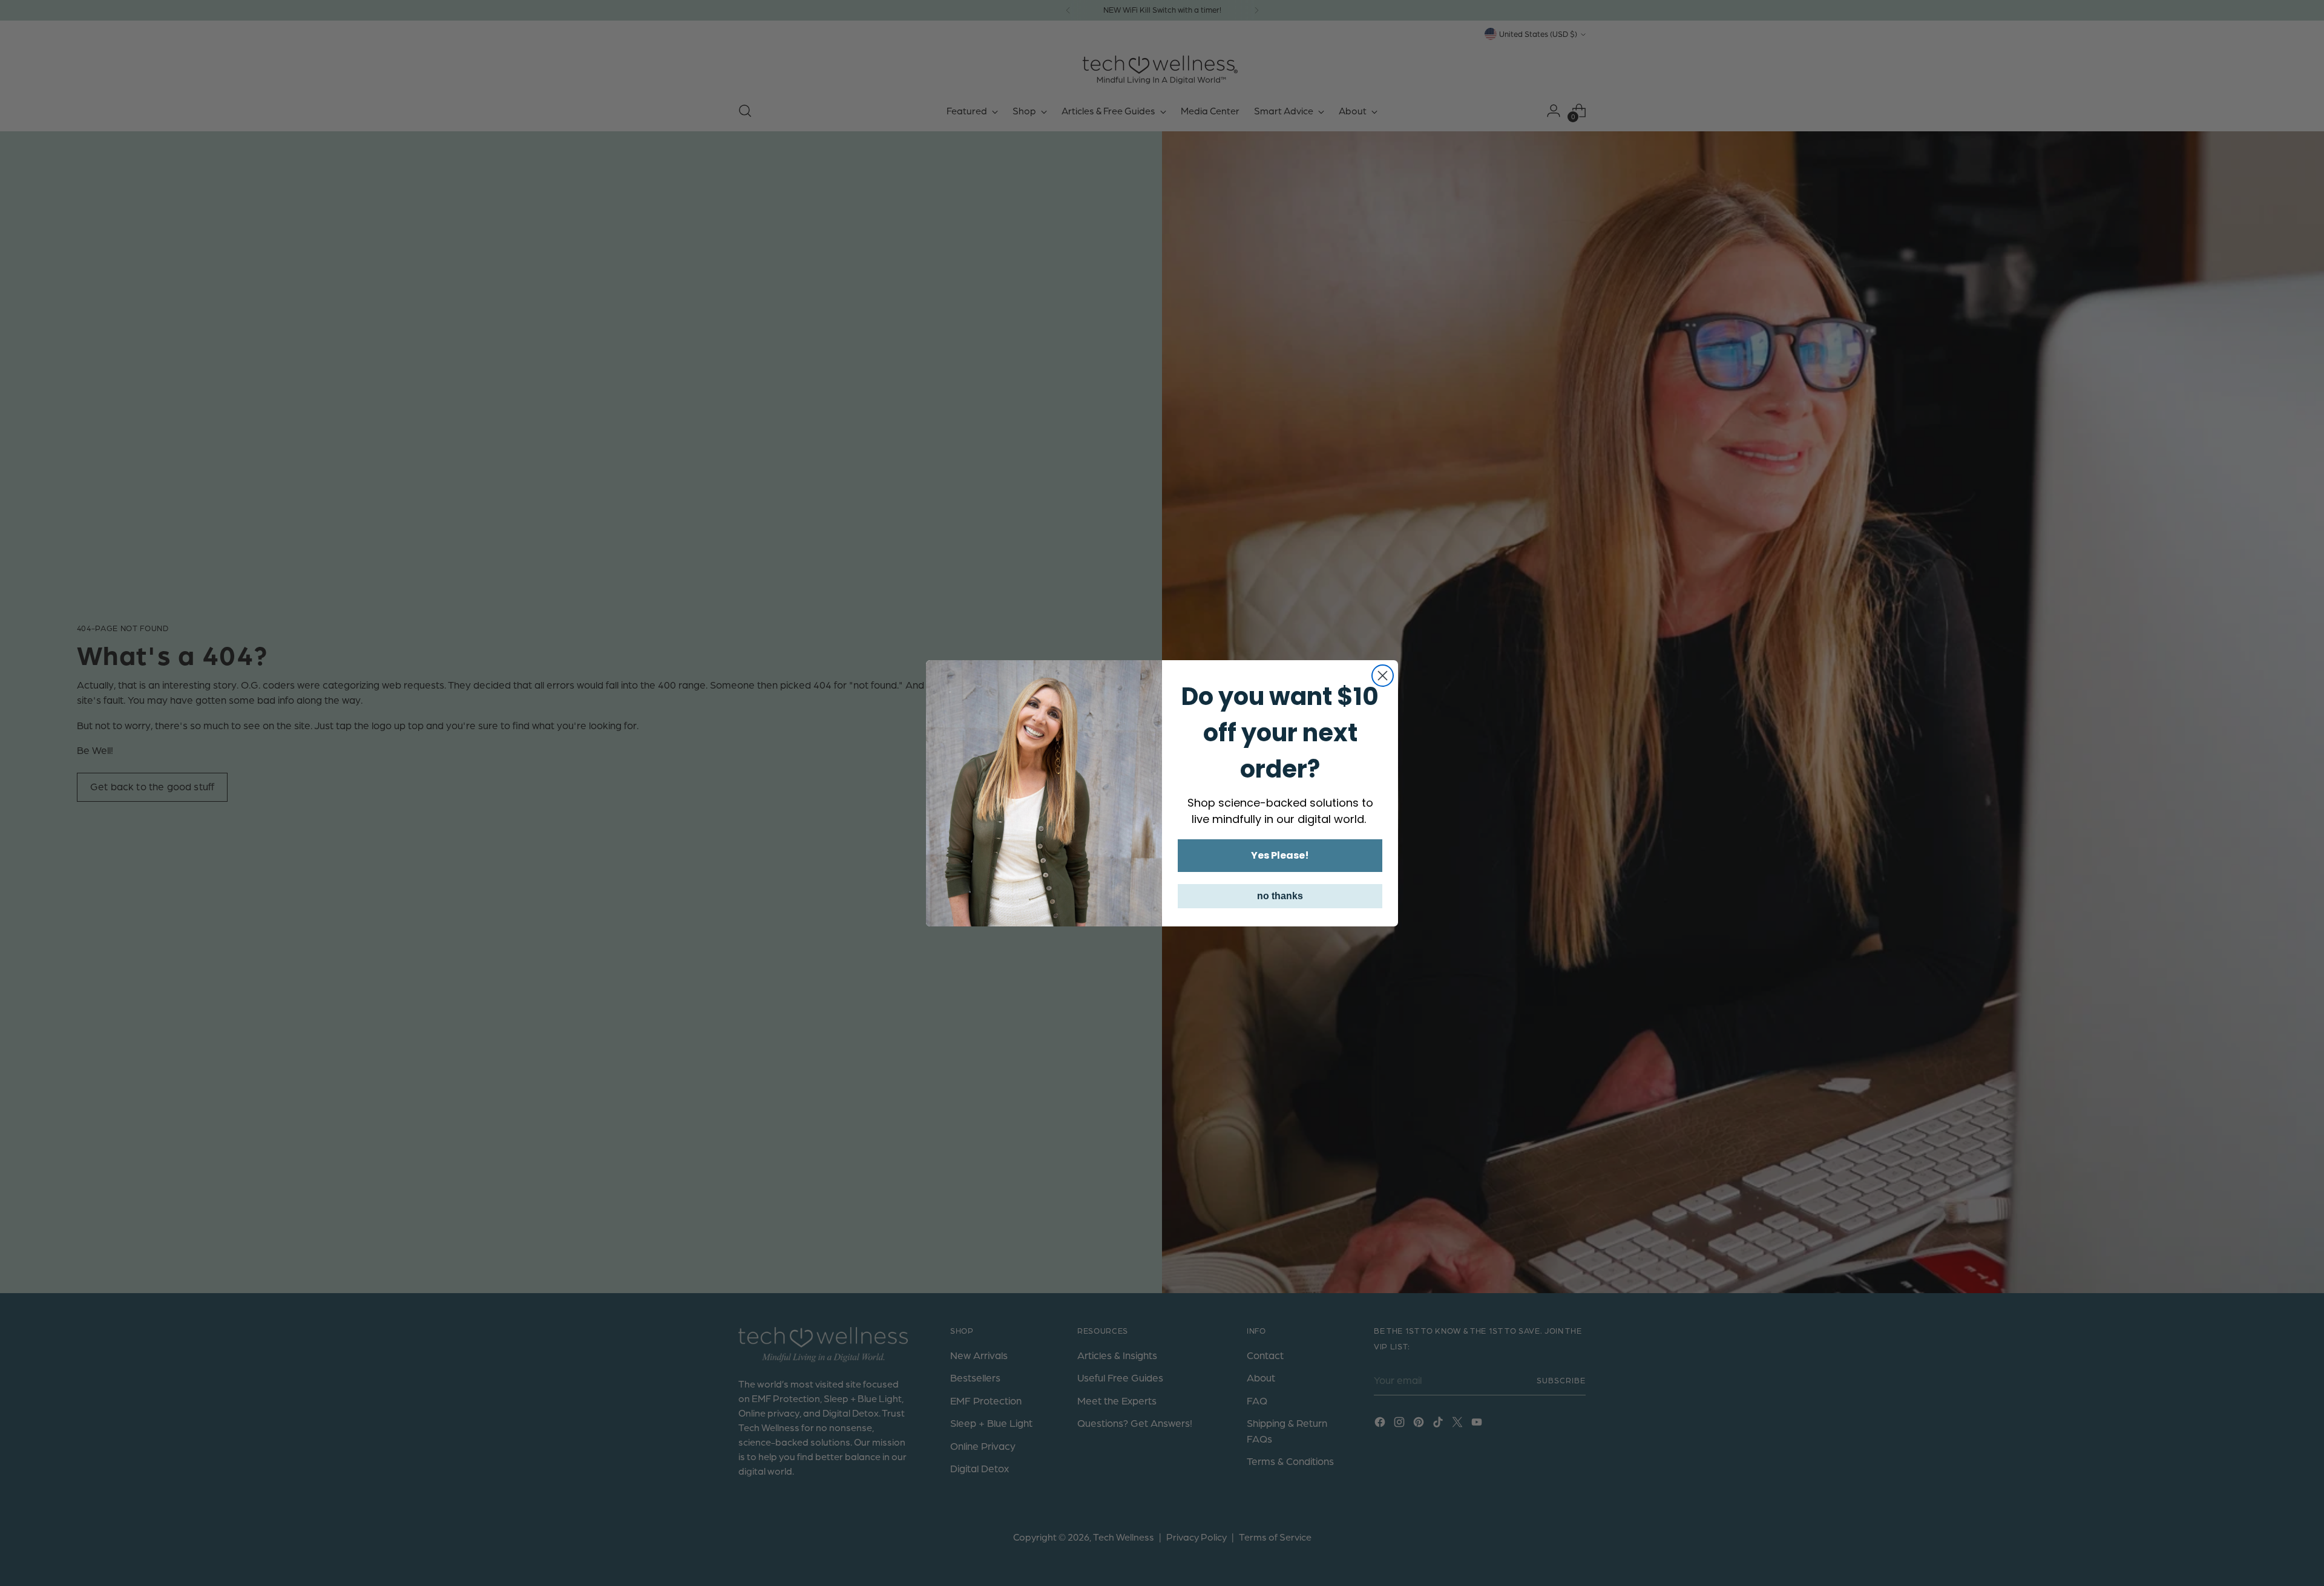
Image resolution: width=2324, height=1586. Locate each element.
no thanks (1280, 896)
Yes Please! (1280, 855)
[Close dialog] (1383, 676)
